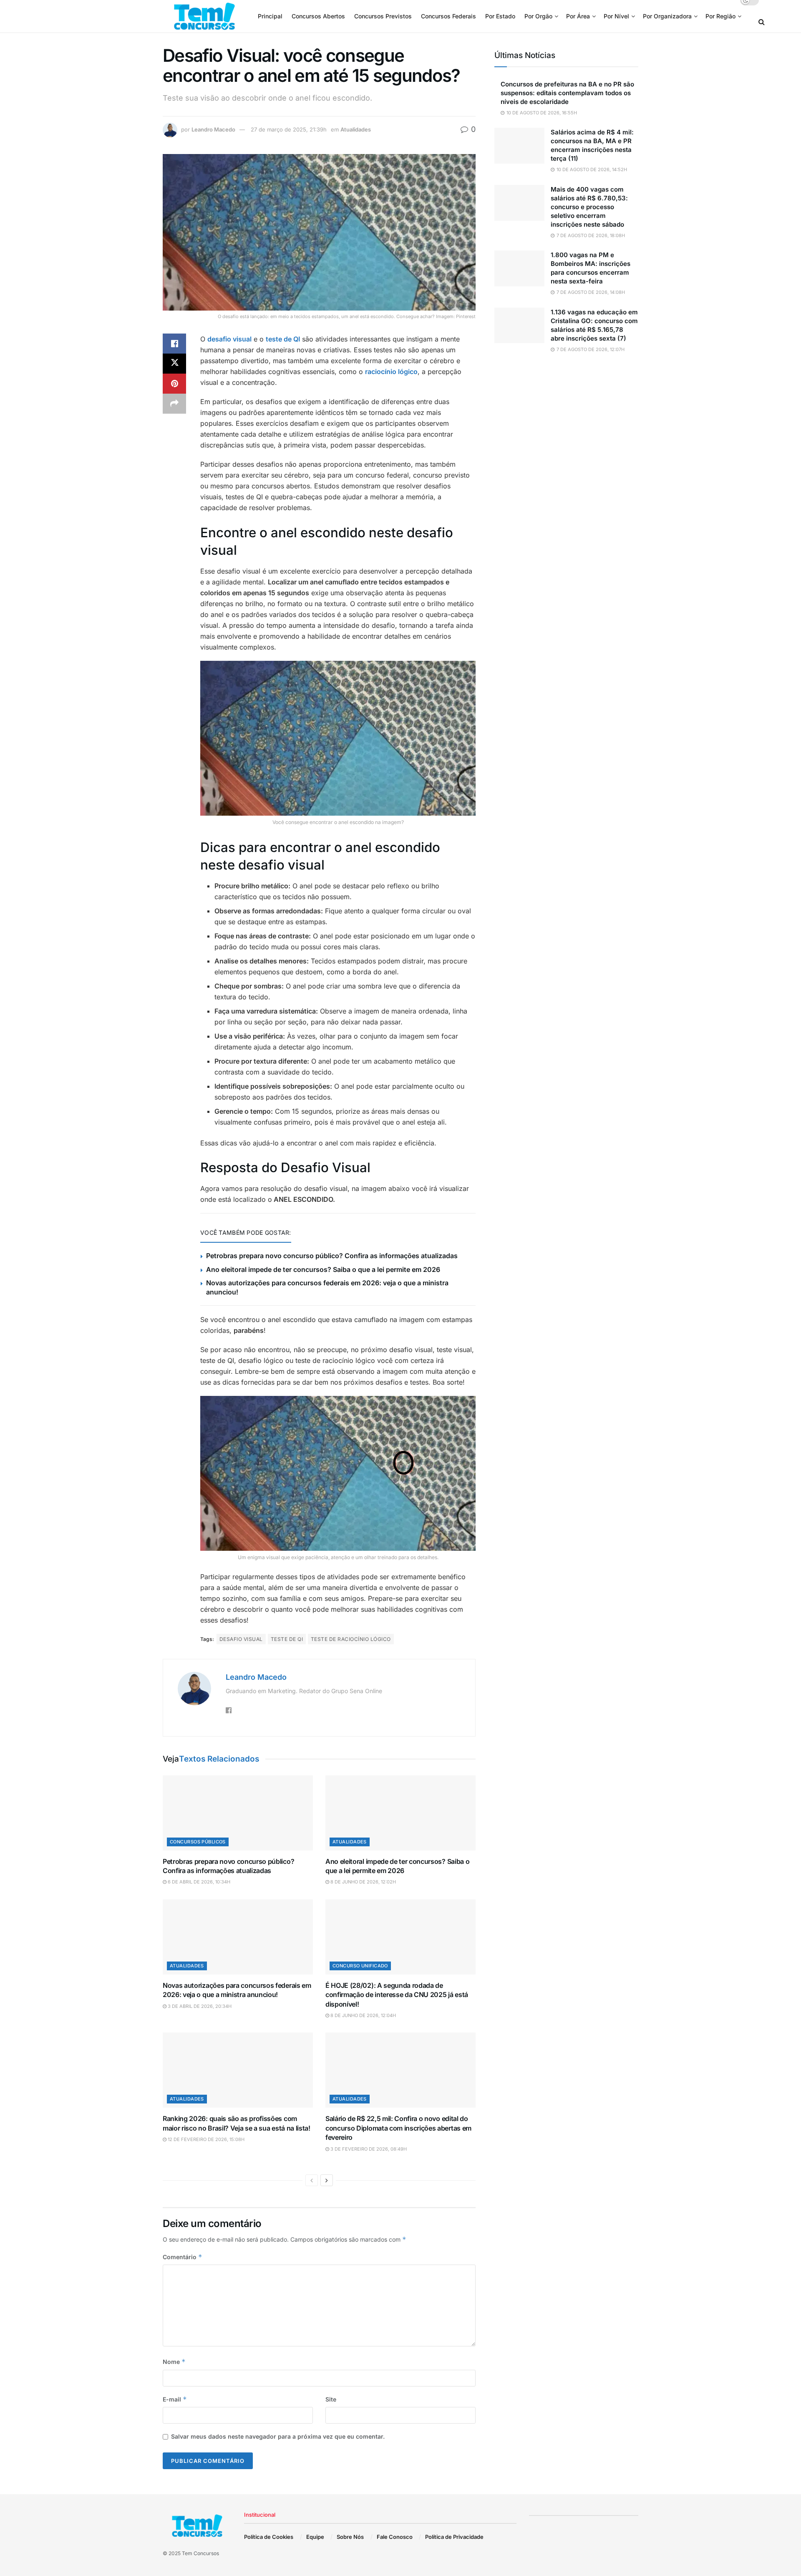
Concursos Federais (448, 16)
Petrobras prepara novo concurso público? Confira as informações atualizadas (332, 1256)
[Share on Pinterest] (174, 384)
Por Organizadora (667, 16)
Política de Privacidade (454, 2537)
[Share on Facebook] (174, 344)
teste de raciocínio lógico (351, 1639)
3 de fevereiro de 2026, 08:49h (368, 2149)
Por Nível (616, 16)
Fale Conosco (395, 2537)
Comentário (183, 2257)
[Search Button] (762, 22)
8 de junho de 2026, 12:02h (363, 1882)
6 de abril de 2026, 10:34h (198, 1882)
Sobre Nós (350, 2537)
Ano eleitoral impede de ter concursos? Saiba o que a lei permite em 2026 (323, 1269)
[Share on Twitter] (174, 364)
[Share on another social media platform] (174, 404)
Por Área (578, 16)
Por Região (720, 16)
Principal (270, 16)
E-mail (175, 2399)
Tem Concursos (200, 2553)
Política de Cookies (269, 2537)
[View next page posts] (327, 2180)
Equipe (315, 2537)
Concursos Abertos (318, 16)
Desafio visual (241, 1639)
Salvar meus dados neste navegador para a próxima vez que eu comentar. (278, 2436)
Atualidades (356, 129)
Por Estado (500, 16)
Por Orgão (538, 16)
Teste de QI (287, 1639)
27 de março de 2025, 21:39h (289, 129)
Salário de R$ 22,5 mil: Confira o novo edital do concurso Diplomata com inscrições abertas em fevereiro (398, 2128)
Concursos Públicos (198, 1842)
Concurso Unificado (360, 1966)
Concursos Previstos (383, 16)
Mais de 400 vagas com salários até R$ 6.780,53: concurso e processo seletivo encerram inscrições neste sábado (589, 207)
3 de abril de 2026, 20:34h (199, 2006)
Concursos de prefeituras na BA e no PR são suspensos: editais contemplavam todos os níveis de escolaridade (567, 93)
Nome (174, 2362)
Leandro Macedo (213, 129)
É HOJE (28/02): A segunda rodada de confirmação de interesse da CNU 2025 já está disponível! (397, 1995)
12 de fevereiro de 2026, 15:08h (205, 2139)
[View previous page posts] (312, 2180)
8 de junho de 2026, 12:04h (363, 2015)
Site (331, 2399)
